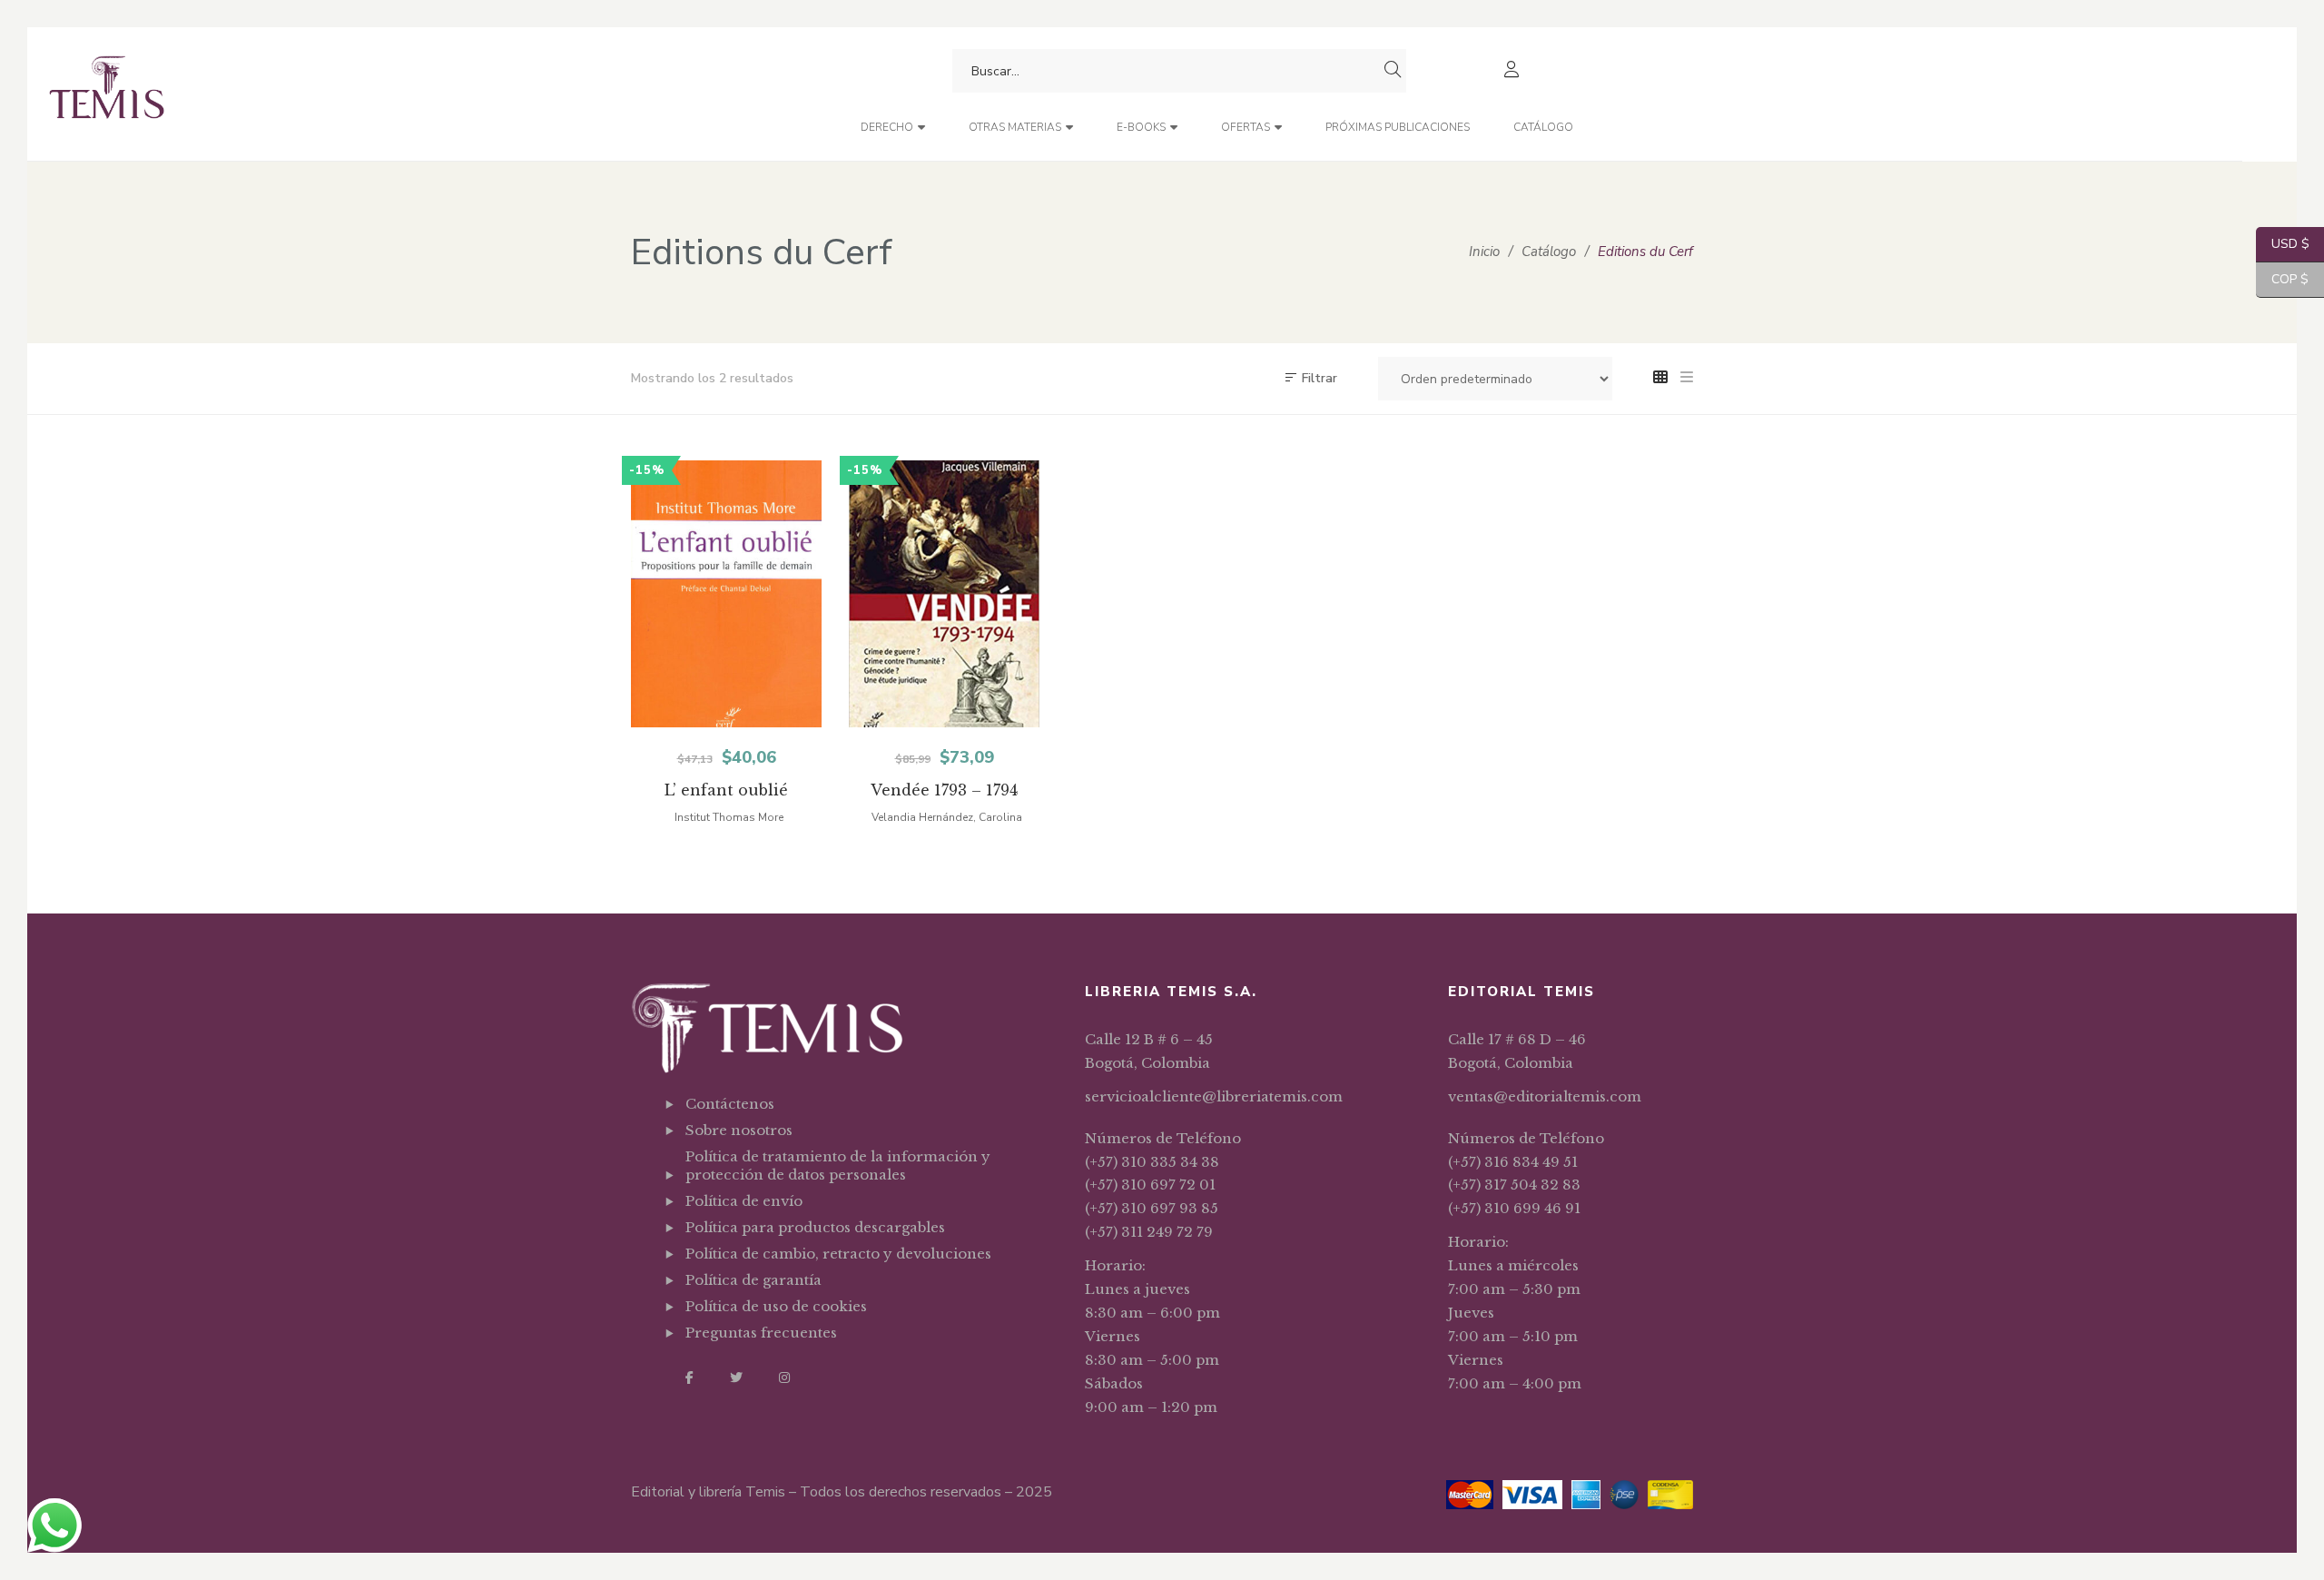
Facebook (689, 1378)
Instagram (784, 1378)
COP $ (2282, 279)
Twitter (736, 1378)
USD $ (2283, 244)
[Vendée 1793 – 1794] (944, 594)
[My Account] (1514, 71)
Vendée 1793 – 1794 (944, 790)
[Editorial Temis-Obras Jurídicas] (107, 94)
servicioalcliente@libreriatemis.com (1214, 1096)
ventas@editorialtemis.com (1545, 1096)
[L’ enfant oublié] (726, 594)
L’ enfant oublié (726, 790)
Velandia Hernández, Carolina (947, 817)
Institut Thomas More (729, 817)
